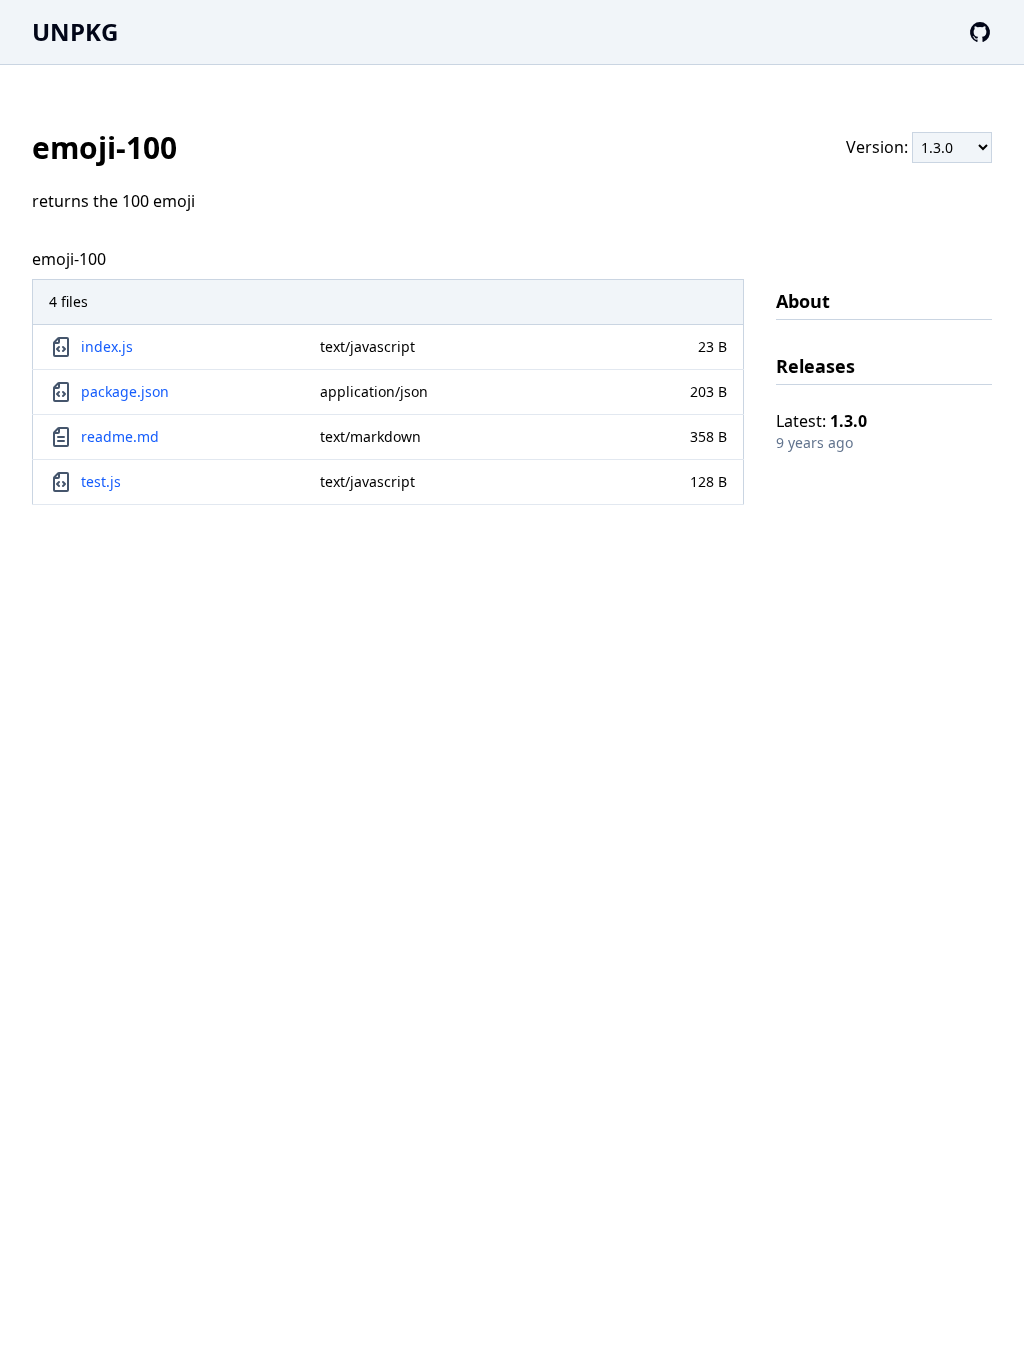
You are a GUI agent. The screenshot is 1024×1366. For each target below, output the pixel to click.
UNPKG (75, 31)
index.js (107, 346)
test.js (101, 481)
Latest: (821, 421)
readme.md (120, 436)
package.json (125, 391)
